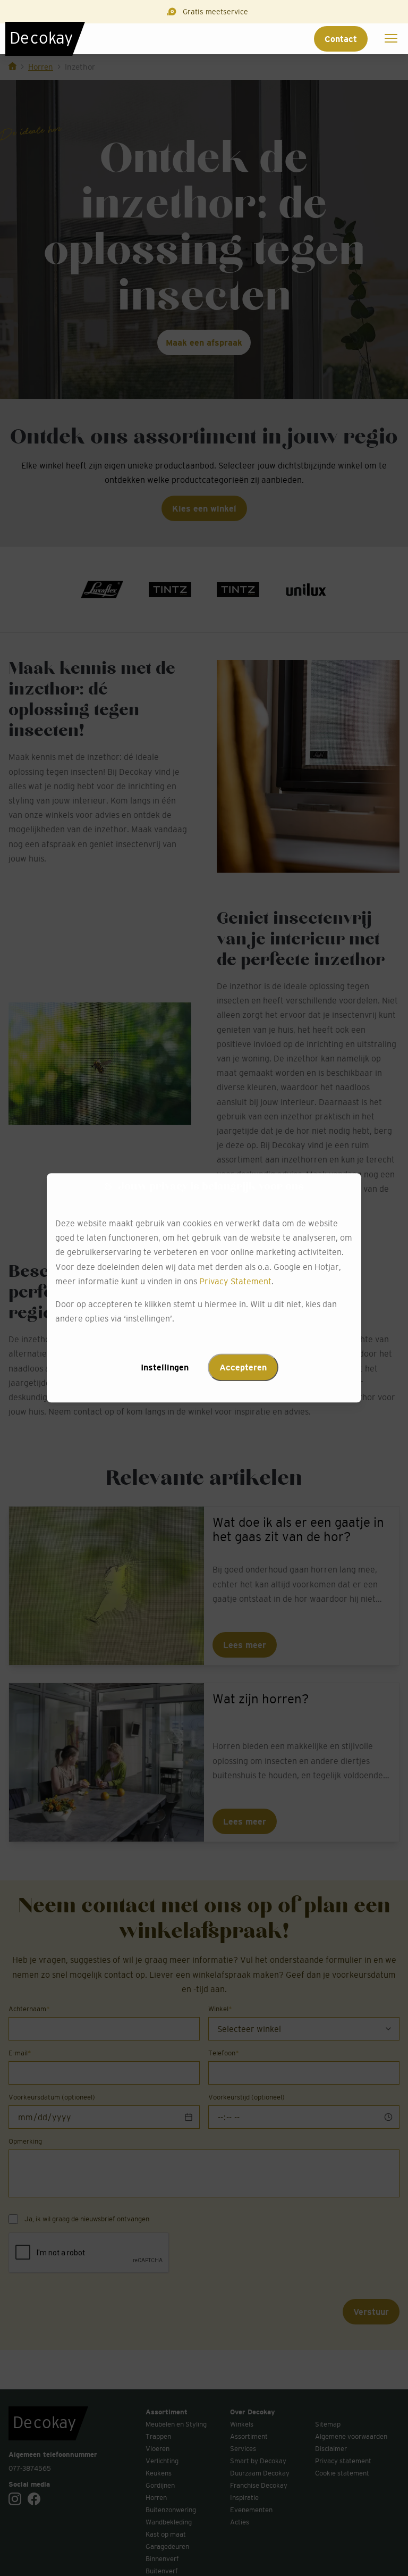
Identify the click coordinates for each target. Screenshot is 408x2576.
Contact (341, 39)
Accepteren (243, 1368)
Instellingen (165, 1368)
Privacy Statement (235, 1281)
